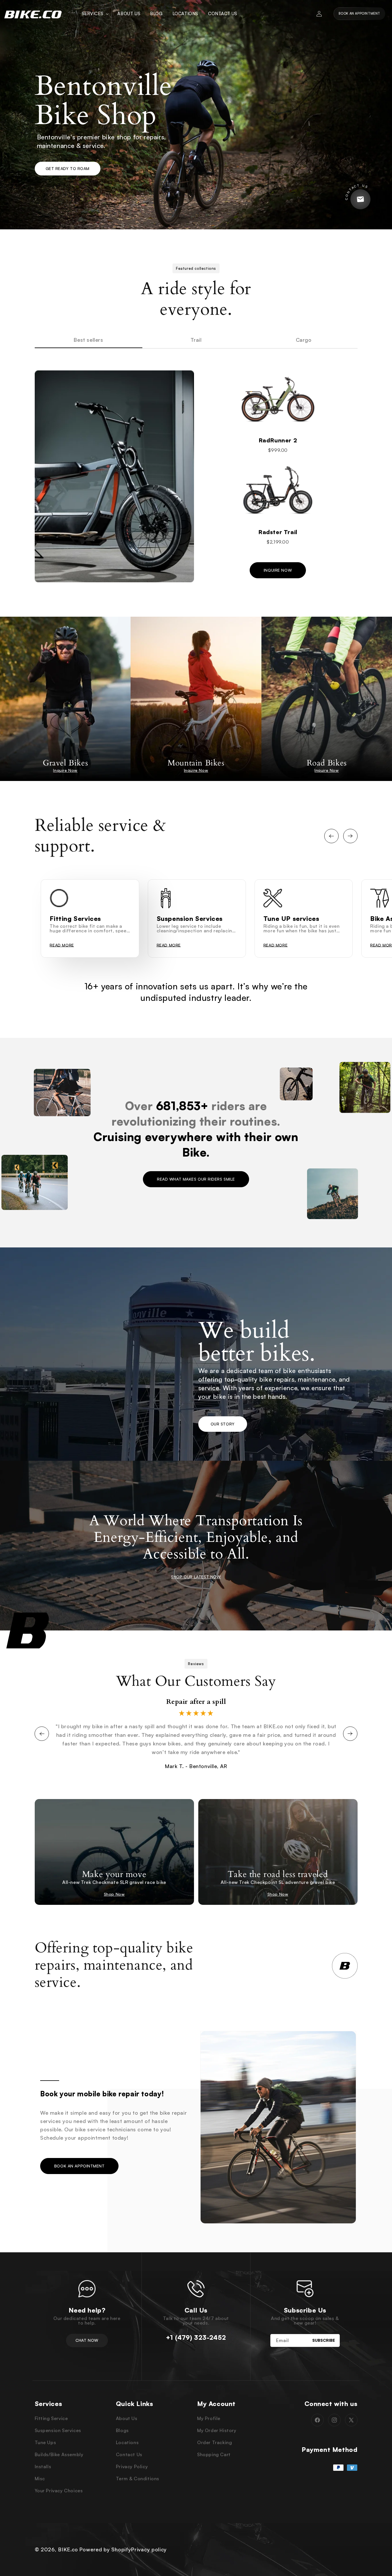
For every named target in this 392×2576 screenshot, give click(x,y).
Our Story (223, 1424)
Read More (62, 945)
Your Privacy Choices (59, 2491)
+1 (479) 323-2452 (196, 2337)
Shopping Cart (214, 2454)
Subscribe (324, 2340)
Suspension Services (58, 2430)
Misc (40, 2479)
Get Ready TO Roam (68, 168)
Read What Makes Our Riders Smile (196, 1179)
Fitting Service (51, 2418)
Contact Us (129, 2454)
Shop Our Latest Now (196, 1577)
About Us (127, 2418)
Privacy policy (149, 2549)
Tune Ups (45, 2442)
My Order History (217, 2430)
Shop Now (114, 1894)
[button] (95, 14)
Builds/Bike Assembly (59, 2454)
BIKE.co (68, 2549)
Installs (43, 2466)
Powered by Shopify (105, 2549)
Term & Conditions (138, 2479)
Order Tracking (215, 2442)
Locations (127, 2442)
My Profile (209, 2418)
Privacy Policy (132, 2466)
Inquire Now (278, 570)
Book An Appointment (359, 13)
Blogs (122, 2430)
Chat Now (87, 2340)
